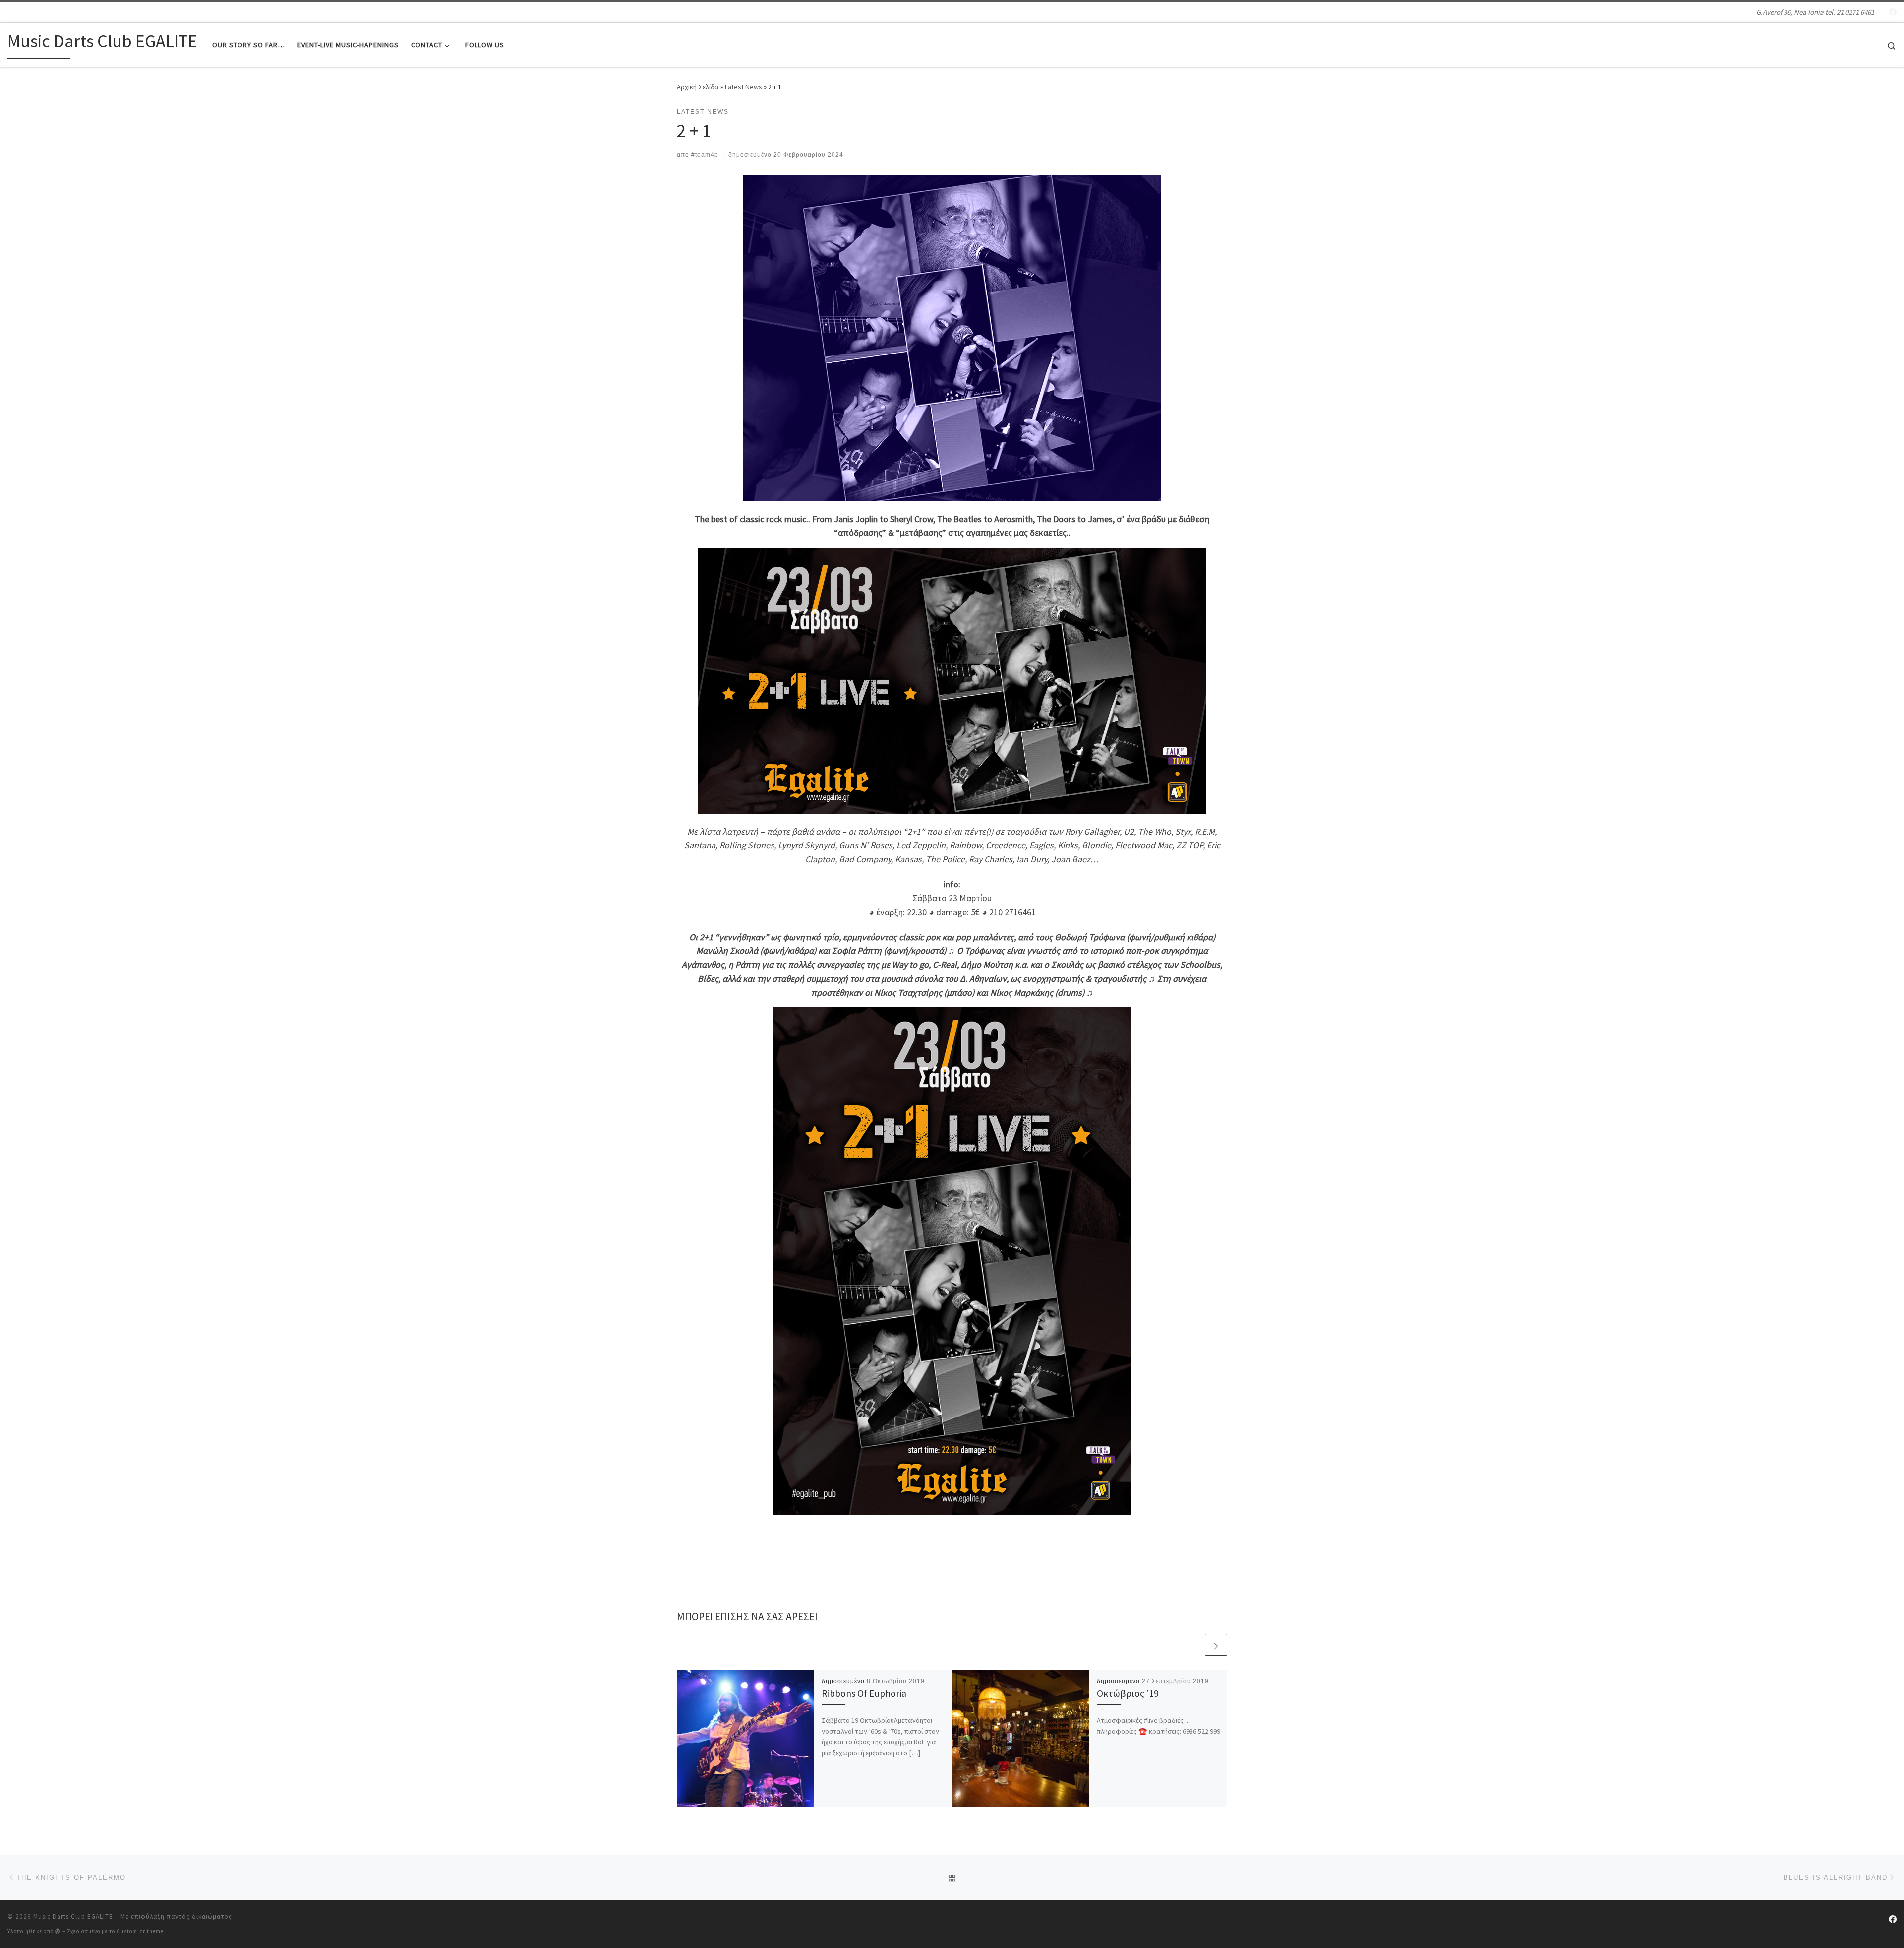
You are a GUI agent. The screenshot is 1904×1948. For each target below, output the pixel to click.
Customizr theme (140, 1931)
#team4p (705, 155)
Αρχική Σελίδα (699, 87)
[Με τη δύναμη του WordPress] (58, 1931)
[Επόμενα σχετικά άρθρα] (1216, 1645)
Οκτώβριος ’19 (1128, 1693)
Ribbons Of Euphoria (864, 1693)
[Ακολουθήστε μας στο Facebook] (1893, 12)
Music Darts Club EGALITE (73, 1917)
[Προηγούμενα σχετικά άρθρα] (1192, 1645)
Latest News (744, 87)
